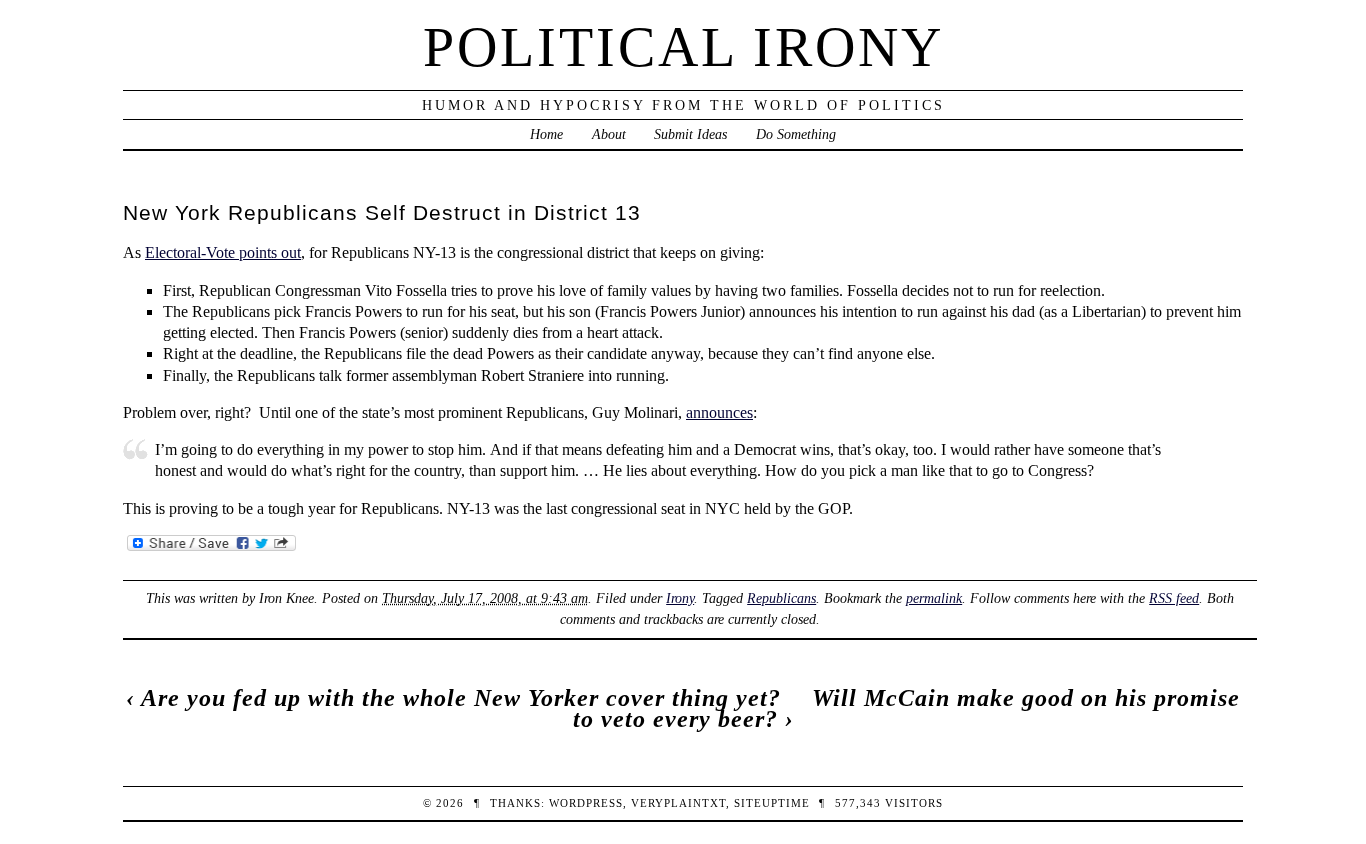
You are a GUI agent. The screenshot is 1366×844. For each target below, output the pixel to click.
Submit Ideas (690, 134)
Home (546, 134)
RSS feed (1174, 598)
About (609, 134)
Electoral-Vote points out (223, 252)
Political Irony (683, 47)
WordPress (586, 803)
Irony (680, 598)
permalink (934, 598)
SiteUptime (772, 803)
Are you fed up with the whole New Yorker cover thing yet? (461, 698)
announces (719, 412)
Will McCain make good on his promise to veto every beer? (907, 708)
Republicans (781, 598)
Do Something (796, 134)
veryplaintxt (678, 803)
